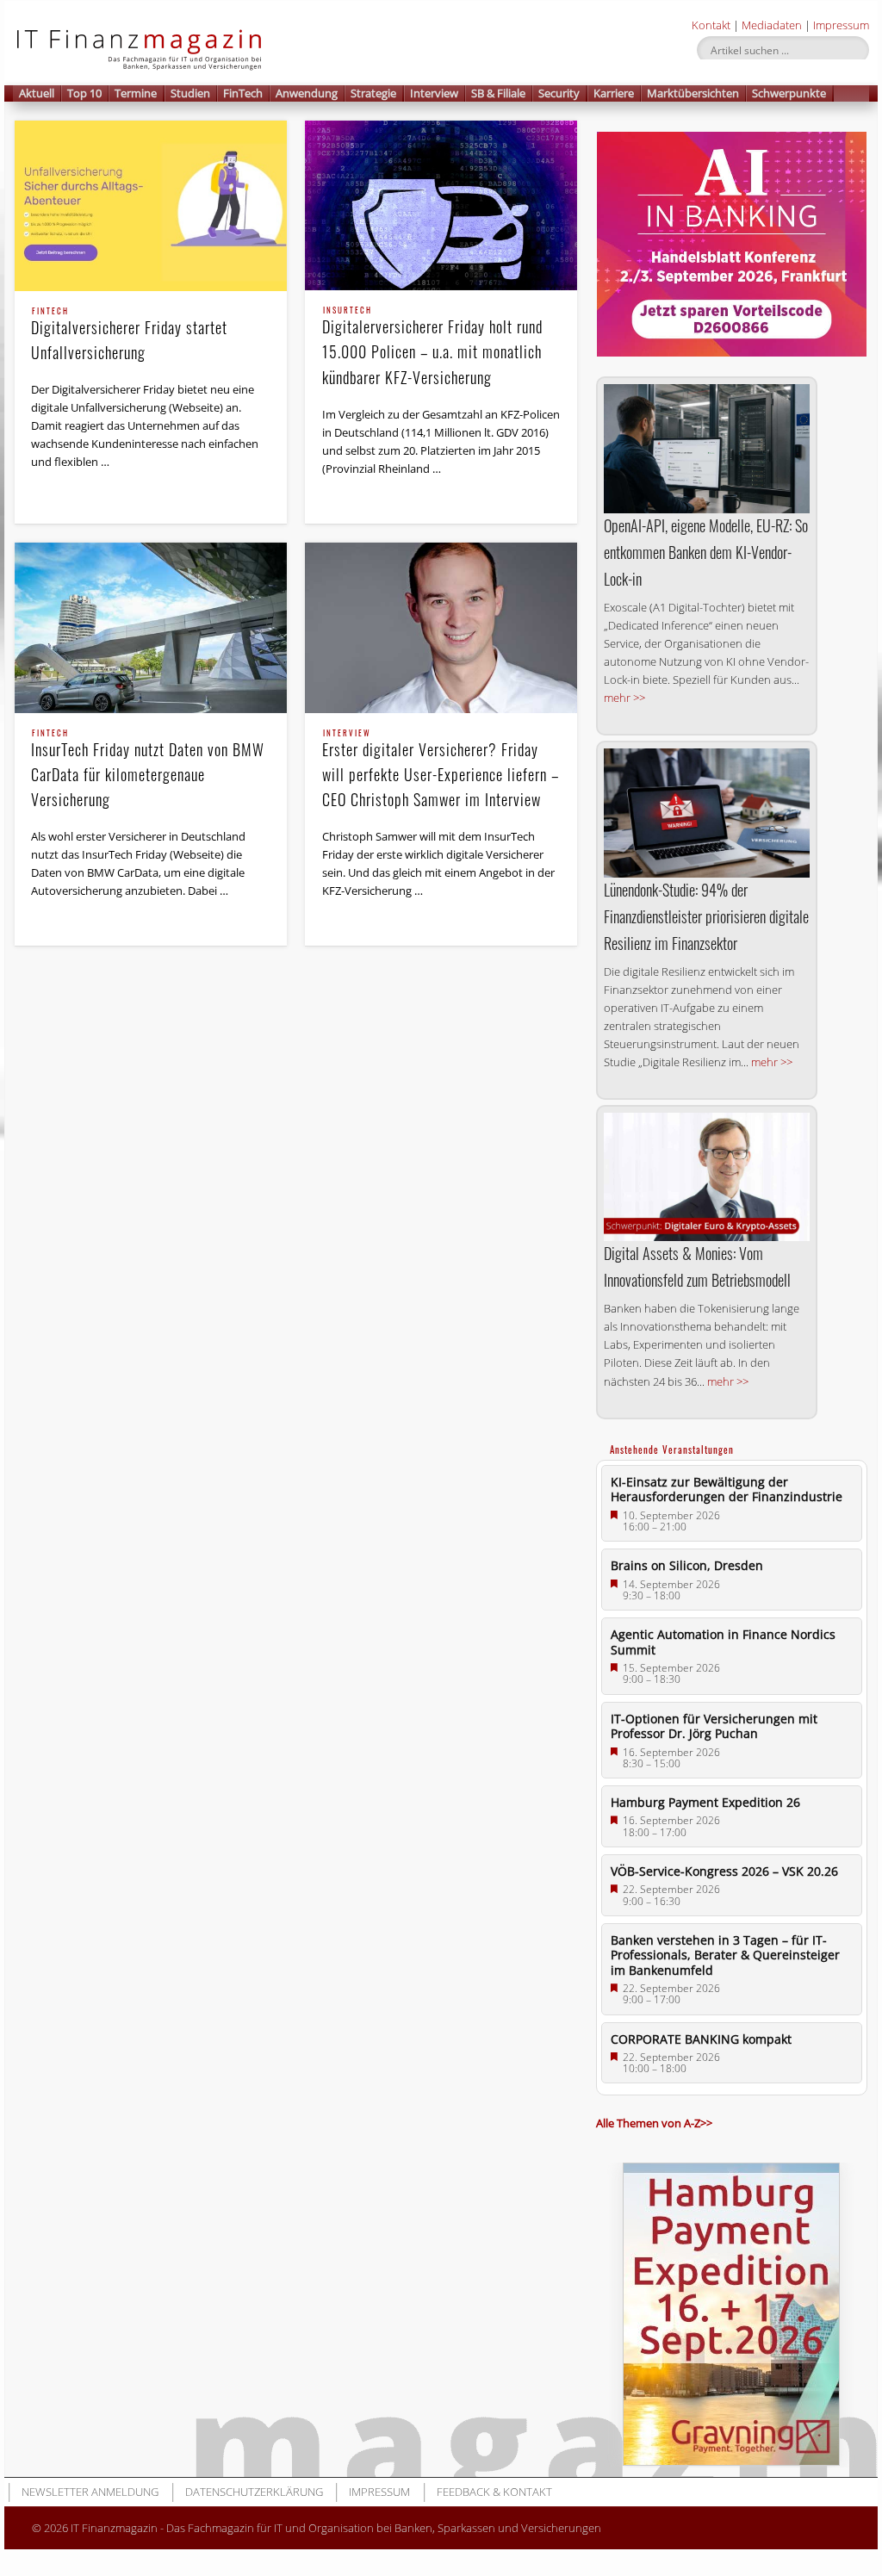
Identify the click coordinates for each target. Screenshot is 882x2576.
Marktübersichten (693, 93)
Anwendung (307, 93)
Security (559, 93)
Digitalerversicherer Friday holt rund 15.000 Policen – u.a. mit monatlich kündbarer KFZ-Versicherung (432, 347)
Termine (136, 93)
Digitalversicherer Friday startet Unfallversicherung (129, 335)
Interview (434, 93)
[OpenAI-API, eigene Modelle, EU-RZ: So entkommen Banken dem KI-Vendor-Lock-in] (707, 448)
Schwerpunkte (789, 93)
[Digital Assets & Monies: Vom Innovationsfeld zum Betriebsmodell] (707, 1177)
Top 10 (84, 93)
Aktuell (37, 93)
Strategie (373, 93)
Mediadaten (772, 25)
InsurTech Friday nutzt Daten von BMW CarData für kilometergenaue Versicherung (148, 770)
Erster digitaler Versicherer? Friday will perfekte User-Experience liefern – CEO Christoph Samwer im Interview (441, 770)
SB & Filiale (498, 93)
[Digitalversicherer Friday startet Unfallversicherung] (151, 206)
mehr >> (624, 698)
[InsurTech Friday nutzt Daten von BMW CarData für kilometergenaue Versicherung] (151, 627)
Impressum (841, 25)
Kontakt (711, 25)
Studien (190, 93)
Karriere (614, 93)
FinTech (243, 93)
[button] (852, 93)
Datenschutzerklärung (254, 2492)
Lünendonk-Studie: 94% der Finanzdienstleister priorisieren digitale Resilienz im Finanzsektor (706, 916)
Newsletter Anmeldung (90, 2492)
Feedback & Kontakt (494, 2492)
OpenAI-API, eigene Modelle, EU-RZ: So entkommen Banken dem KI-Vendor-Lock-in (706, 552)
